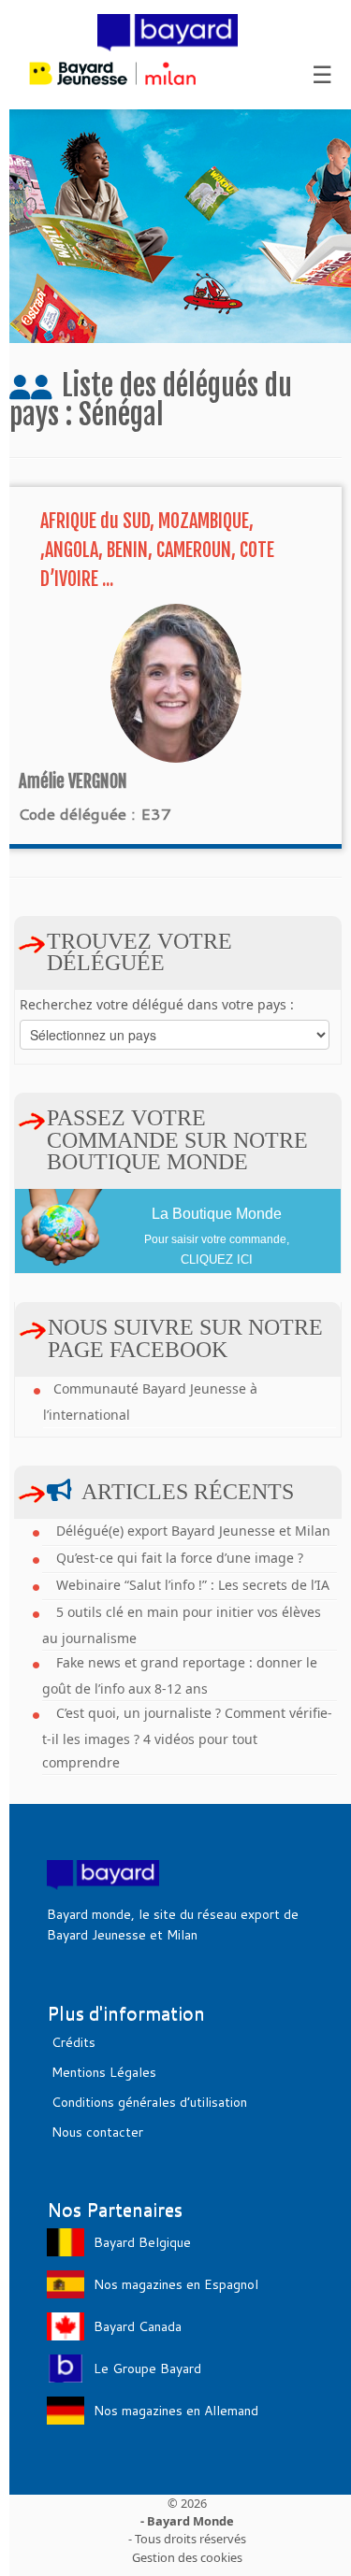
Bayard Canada (138, 2326)
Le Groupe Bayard (147, 2368)
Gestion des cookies (187, 2556)
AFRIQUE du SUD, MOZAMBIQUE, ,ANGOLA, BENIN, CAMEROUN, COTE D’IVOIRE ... (157, 550)
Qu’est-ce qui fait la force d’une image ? (180, 1558)
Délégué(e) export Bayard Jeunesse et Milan (193, 1531)
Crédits (73, 2042)
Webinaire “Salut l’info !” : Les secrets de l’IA (193, 1585)
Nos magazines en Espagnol (176, 2284)
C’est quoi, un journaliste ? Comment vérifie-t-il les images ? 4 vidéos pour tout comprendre (187, 1738)
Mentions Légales (104, 2072)
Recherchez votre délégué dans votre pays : (157, 1004)
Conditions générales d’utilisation (149, 2102)
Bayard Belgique (142, 2242)
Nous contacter (97, 2132)
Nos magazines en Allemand (176, 2411)
